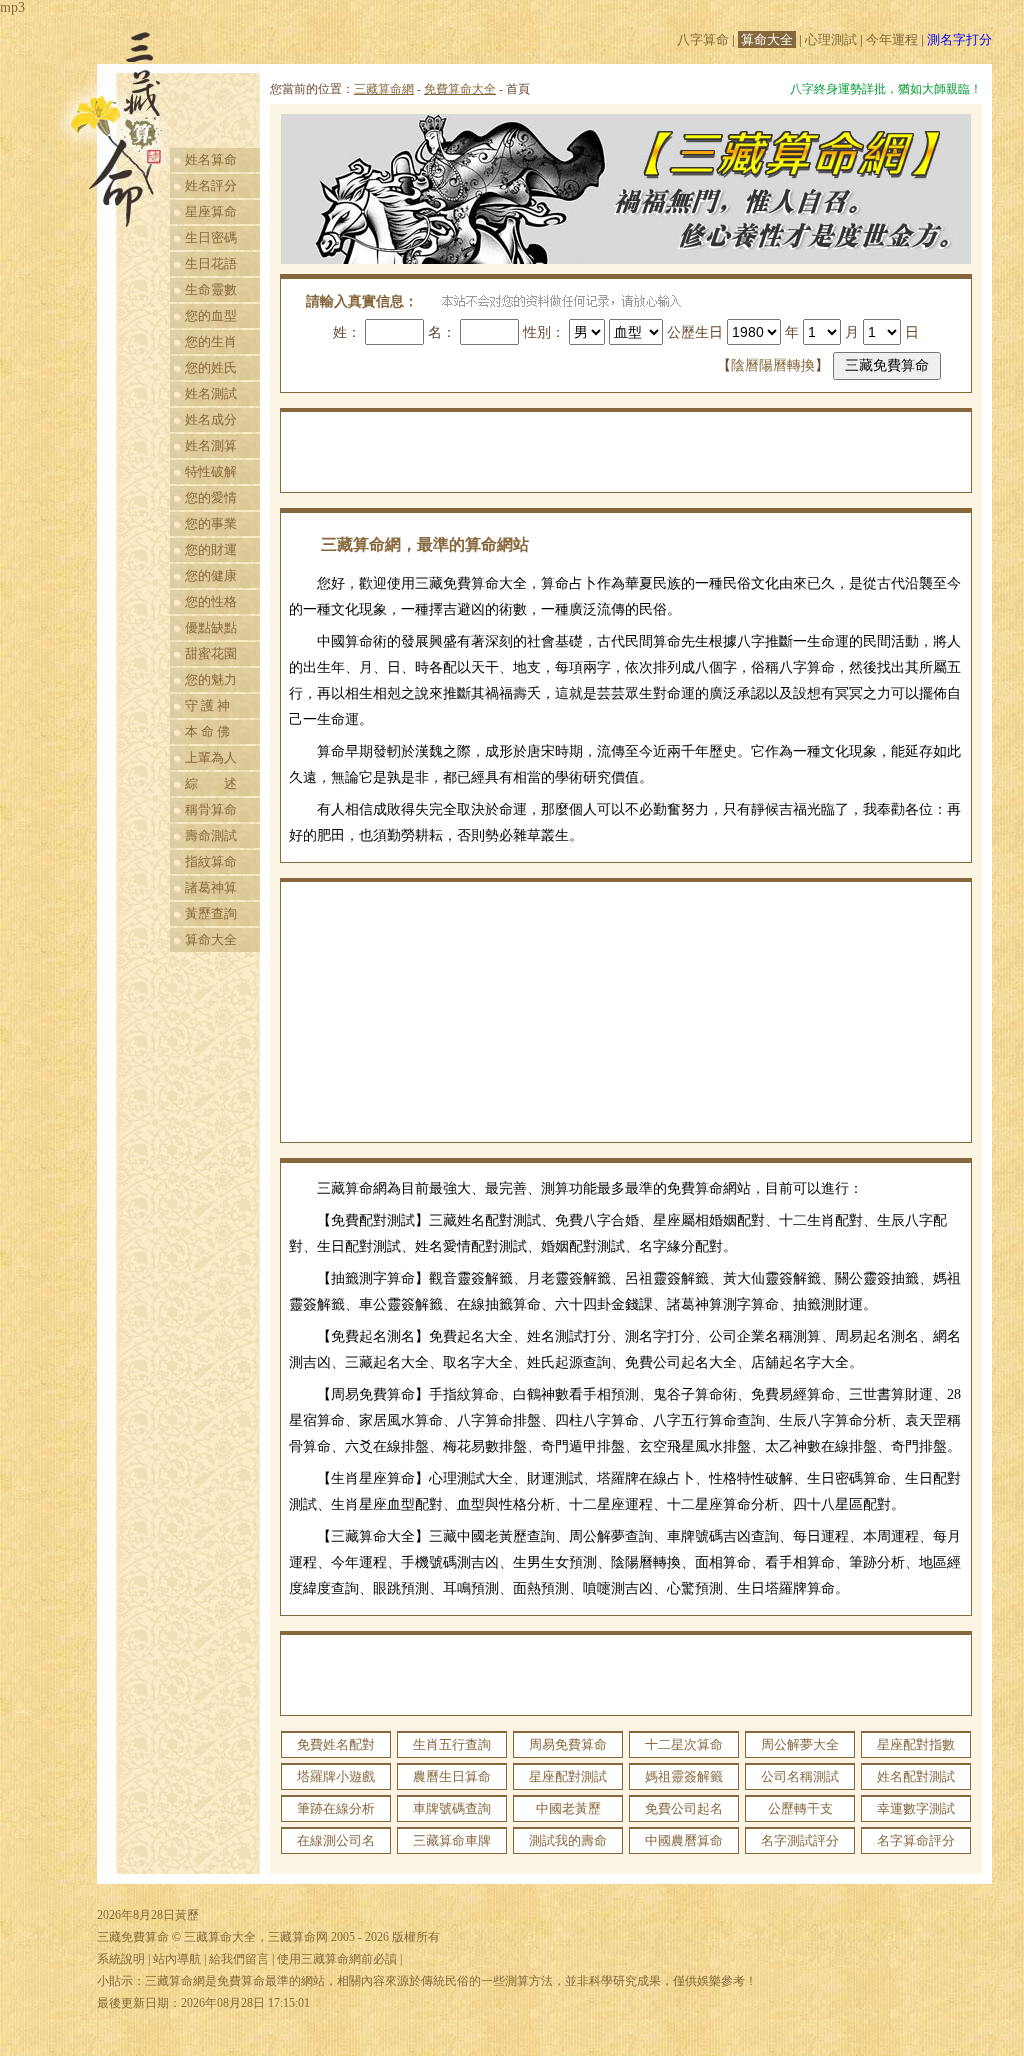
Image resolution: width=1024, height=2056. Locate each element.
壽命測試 (211, 835)
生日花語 (211, 263)
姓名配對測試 (916, 1776)
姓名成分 (211, 419)
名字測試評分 (800, 1840)
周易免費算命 (568, 1744)
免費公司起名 (684, 1808)
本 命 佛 (207, 731)
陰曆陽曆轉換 (773, 365)
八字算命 (703, 39)
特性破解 (211, 471)
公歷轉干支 (800, 1808)
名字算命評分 (916, 1840)
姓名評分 (211, 185)
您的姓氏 (211, 367)
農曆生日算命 (452, 1776)
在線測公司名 (336, 1840)
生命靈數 (211, 289)
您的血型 (211, 315)
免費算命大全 (460, 89)
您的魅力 (211, 679)
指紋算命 (211, 861)
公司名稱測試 (800, 1776)
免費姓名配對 (336, 1744)
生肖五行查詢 (452, 1744)
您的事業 (211, 523)
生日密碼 (211, 237)
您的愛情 (211, 497)
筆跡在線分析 (336, 1808)
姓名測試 (211, 393)
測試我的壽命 (568, 1840)
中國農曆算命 (684, 1840)
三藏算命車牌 (452, 1840)
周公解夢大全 (800, 1744)
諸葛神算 (211, 887)
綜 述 (211, 783)
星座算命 (211, 211)
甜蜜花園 (211, 653)
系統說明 (121, 1959)
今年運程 (892, 39)
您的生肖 (211, 341)
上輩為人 (211, 757)
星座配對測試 (568, 1776)
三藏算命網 (384, 89)
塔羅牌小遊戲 (336, 1776)
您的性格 (211, 601)
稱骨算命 (211, 809)
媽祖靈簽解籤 (684, 1776)
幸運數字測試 (916, 1808)
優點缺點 (211, 627)
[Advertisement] (626, 452)
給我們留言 (239, 1959)
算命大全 (767, 39)
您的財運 (211, 549)
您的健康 (211, 575)
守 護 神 (207, 705)
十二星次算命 (684, 1744)
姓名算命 (211, 159)
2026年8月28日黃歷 (148, 1915)
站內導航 (177, 1959)
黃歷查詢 (211, 913)
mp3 (12, 7)
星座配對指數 (916, 1744)
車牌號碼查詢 (452, 1808)
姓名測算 (211, 445)
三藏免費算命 (133, 1937)
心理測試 (831, 39)
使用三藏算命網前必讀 (337, 1959)
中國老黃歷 (568, 1808)
